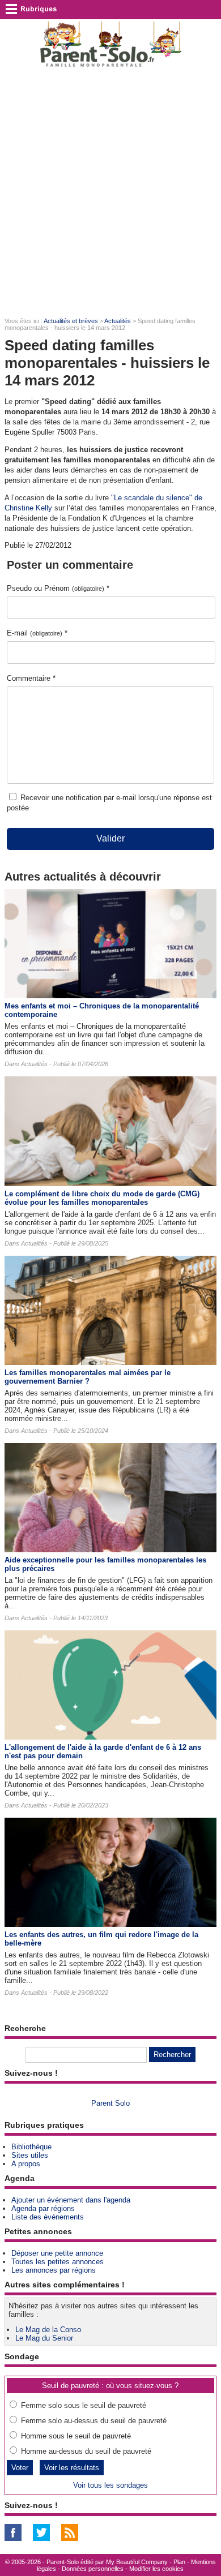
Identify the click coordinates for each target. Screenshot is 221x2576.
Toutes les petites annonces (58, 2262)
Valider (110, 838)
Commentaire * (31, 678)
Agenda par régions (43, 2208)
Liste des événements (48, 2217)
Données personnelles (93, 2569)
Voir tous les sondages (110, 2485)
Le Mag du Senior (44, 2338)
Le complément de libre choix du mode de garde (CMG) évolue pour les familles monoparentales (102, 1198)
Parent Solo (110, 2103)
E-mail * (37, 633)
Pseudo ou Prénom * (58, 588)
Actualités (118, 321)
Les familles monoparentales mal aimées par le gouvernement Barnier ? (88, 1377)
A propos (26, 2164)
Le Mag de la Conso (48, 2330)
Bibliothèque (31, 2147)
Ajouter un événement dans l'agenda (71, 2200)
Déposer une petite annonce (57, 2253)
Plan (179, 2562)
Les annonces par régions (54, 2270)
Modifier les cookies (156, 2569)
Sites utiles (30, 2155)
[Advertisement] (110, 193)
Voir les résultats (72, 2468)
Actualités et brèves (71, 321)
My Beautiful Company (137, 2562)
